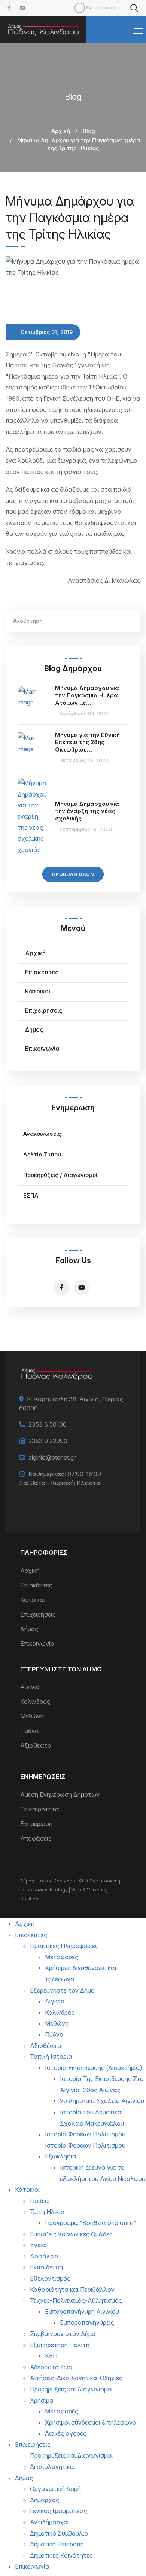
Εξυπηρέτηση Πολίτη (60, 2345)
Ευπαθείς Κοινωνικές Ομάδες (71, 2234)
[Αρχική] (43, 30)
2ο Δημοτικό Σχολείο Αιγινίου (102, 2101)
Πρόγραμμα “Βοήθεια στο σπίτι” (91, 2223)
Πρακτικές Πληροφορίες (64, 1946)
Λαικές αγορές (66, 2433)
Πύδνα (30, 1731)
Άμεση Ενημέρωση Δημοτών (60, 1794)
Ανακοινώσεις (42, 1134)
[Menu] (137, 31)
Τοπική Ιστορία (51, 2057)
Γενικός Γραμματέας (59, 2511)
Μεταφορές (62, 1957)
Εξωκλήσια (61, 2156)
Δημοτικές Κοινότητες (61, 2555)
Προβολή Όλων (73, 874)
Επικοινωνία (42, 1049)
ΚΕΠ (51, 2356)
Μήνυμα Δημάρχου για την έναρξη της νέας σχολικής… (87, 811)
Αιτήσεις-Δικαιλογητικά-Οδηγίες (76, 2378)
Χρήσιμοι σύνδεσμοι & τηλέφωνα (91, 2422)
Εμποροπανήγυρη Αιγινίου (82, 2312)
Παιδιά (39, 2201)
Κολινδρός (35, 1702)
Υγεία (38, 2245)
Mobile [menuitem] (80, 8)
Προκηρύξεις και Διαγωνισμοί (71, 2389)
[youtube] (23, 8)
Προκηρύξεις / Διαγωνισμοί (60, 1175)
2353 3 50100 (48, 1424)
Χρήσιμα (42, 2400)
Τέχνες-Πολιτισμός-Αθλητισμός (76, 2300)
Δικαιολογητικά (52, 2467)
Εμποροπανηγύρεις (87, 2322)
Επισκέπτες (42, 972)
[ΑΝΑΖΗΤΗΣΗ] (131, 621)
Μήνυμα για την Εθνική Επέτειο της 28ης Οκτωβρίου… (87, 742)
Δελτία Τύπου (42, 1154)
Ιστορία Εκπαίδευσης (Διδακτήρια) (94, 2068)
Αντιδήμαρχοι (49, 2522)
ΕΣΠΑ (31, 1196)
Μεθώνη (32, 1716)
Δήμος (34, 1029)
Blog (89, 131)
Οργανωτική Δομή (55, 2489)
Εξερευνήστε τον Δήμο (62, 1990)
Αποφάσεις (36, 1838)
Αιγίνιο (30, 1687)
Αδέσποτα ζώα (51, 2367)
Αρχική (61, 131)
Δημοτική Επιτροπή (57, 2544)
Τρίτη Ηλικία (47, 2212)
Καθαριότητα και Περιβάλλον (72, 2290)
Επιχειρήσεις (44, 1010)
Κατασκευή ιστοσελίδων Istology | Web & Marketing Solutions (70, 1890)
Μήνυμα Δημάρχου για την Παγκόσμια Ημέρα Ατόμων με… (87, 695)
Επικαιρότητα (40, 1809)
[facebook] (9, 8)
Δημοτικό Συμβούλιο (59, 2533)
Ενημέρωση (36, 1824)
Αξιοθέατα (36, 1745)
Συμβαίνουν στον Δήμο (63, 2334)
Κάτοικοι (38, 991)
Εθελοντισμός (50, 2278)
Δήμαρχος (45, 2500)
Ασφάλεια (44, 2256)
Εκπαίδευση (46, 2267)
